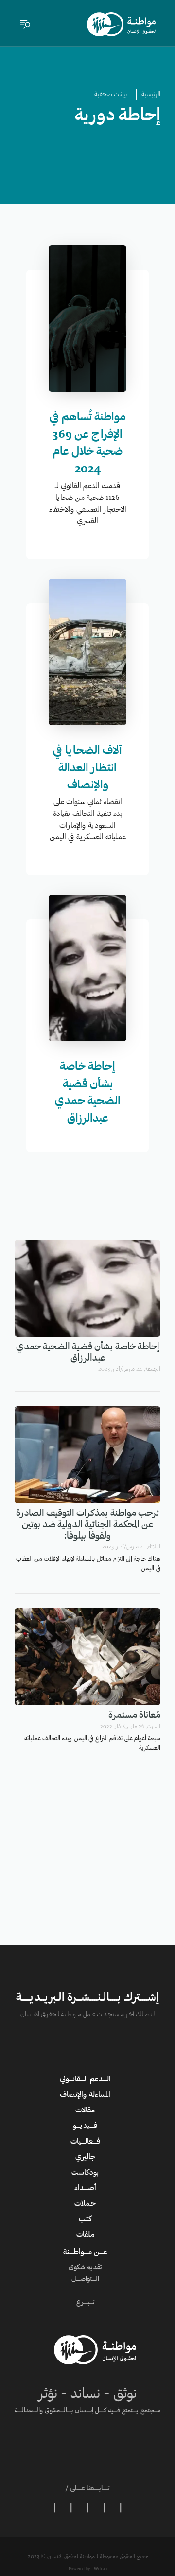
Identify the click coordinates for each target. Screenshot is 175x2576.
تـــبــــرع (85, 2303)
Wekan (100, 2569)
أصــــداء (85, 2188)
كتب (85, 2219)
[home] (121, 24)
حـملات (85, 2204)
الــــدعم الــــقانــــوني (85, 2079)
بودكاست (85, 2173)
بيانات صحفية (111, 95)
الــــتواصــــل (85, 2279)
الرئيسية (151, 95)
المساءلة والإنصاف (85, 2095)
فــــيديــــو (85, 2126)
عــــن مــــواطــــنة (85, 2252)
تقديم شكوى (85, 2268)
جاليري (85, 2157)
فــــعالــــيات (85, 2142)
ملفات (85, 2235)
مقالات (85, 2111)
